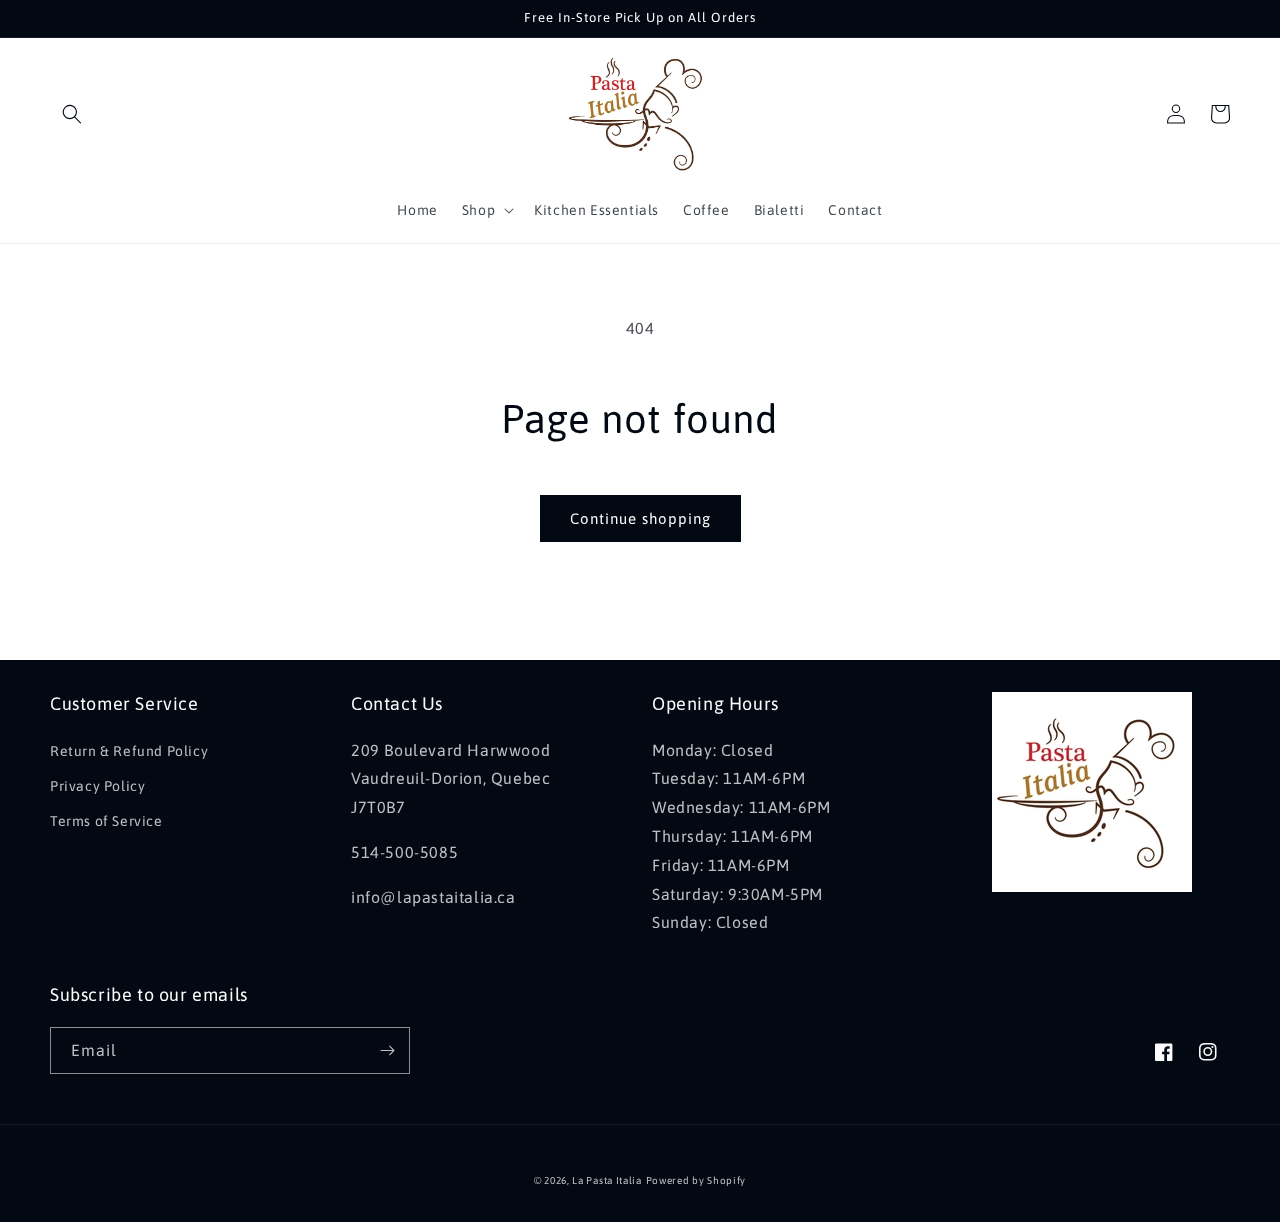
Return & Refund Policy (129, 751)
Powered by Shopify (696, 1180)
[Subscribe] (387, 1050)
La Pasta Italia (607, 1180)
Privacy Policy (97, 786)
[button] (72, 114)
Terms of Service (106, 821)
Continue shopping (640, 518)
